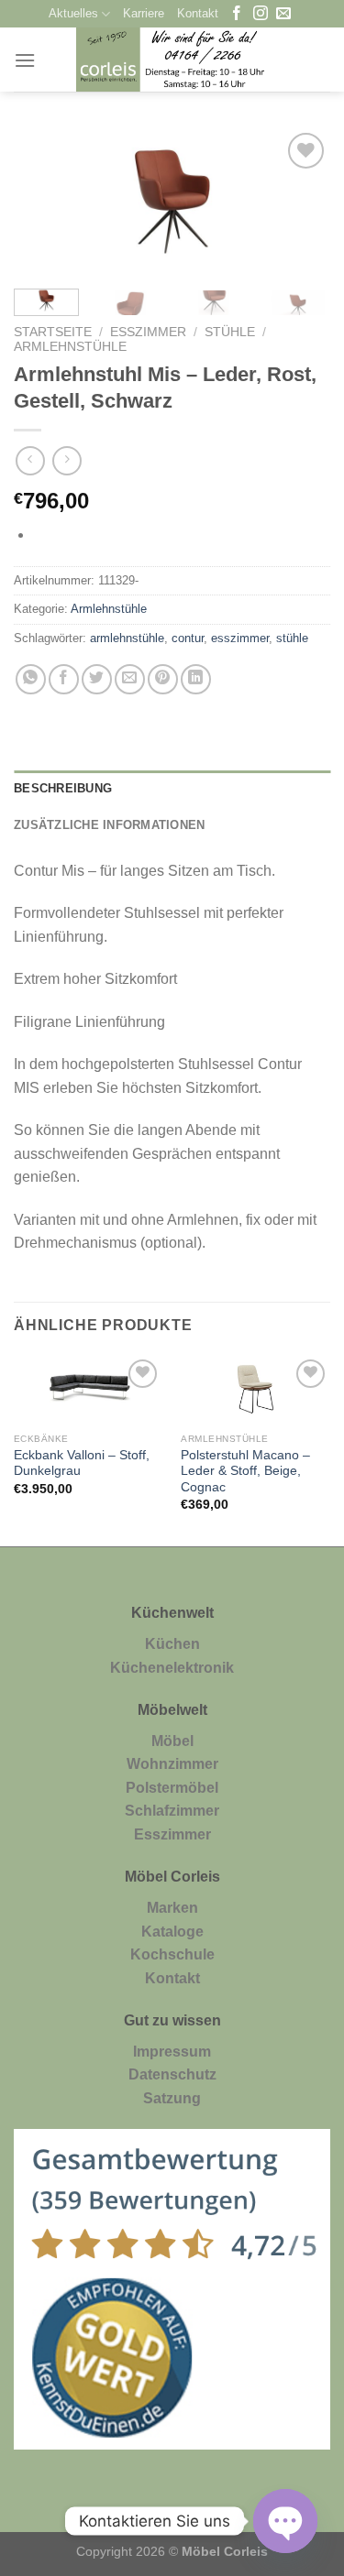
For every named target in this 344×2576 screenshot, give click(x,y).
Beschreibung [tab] (63, 788)
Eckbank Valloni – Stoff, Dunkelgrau (82, 1463)
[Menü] (25, 60)
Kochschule (172, 1954)
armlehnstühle (127, 638)
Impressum (172, 2052)
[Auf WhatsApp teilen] (31, 679)
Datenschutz (172, 2074)
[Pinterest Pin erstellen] (163, 679)
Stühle (230, 332)
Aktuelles (73, 13)
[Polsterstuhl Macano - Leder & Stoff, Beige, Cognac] (255, 1389)
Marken (172, 1908)
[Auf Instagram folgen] (261, 14)
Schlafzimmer (172, 1811)
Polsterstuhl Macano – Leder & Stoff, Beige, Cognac (245, 1471)
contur (188, 638)
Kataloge (172, 1932)
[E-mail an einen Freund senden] (130, 679)
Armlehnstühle (70, 347)
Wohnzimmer (172, 1764)
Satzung (172, 2098)
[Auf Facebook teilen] (64, 679)
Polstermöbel (172, 1788)
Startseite (53, 332)
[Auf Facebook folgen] (237, 14)
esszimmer (240, 638)
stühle (292, 638)
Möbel (172, 1741)
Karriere (144, 13)
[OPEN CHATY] (285, 2521)
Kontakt (198, 13)
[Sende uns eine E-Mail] (283, 14)
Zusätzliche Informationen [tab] (109, 825)
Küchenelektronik (172, 1668)
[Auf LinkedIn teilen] (196, 679)
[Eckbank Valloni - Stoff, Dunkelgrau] (89, 1389)
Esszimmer (148, 332)
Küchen (172, 1644)
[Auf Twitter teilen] (97, 679)
